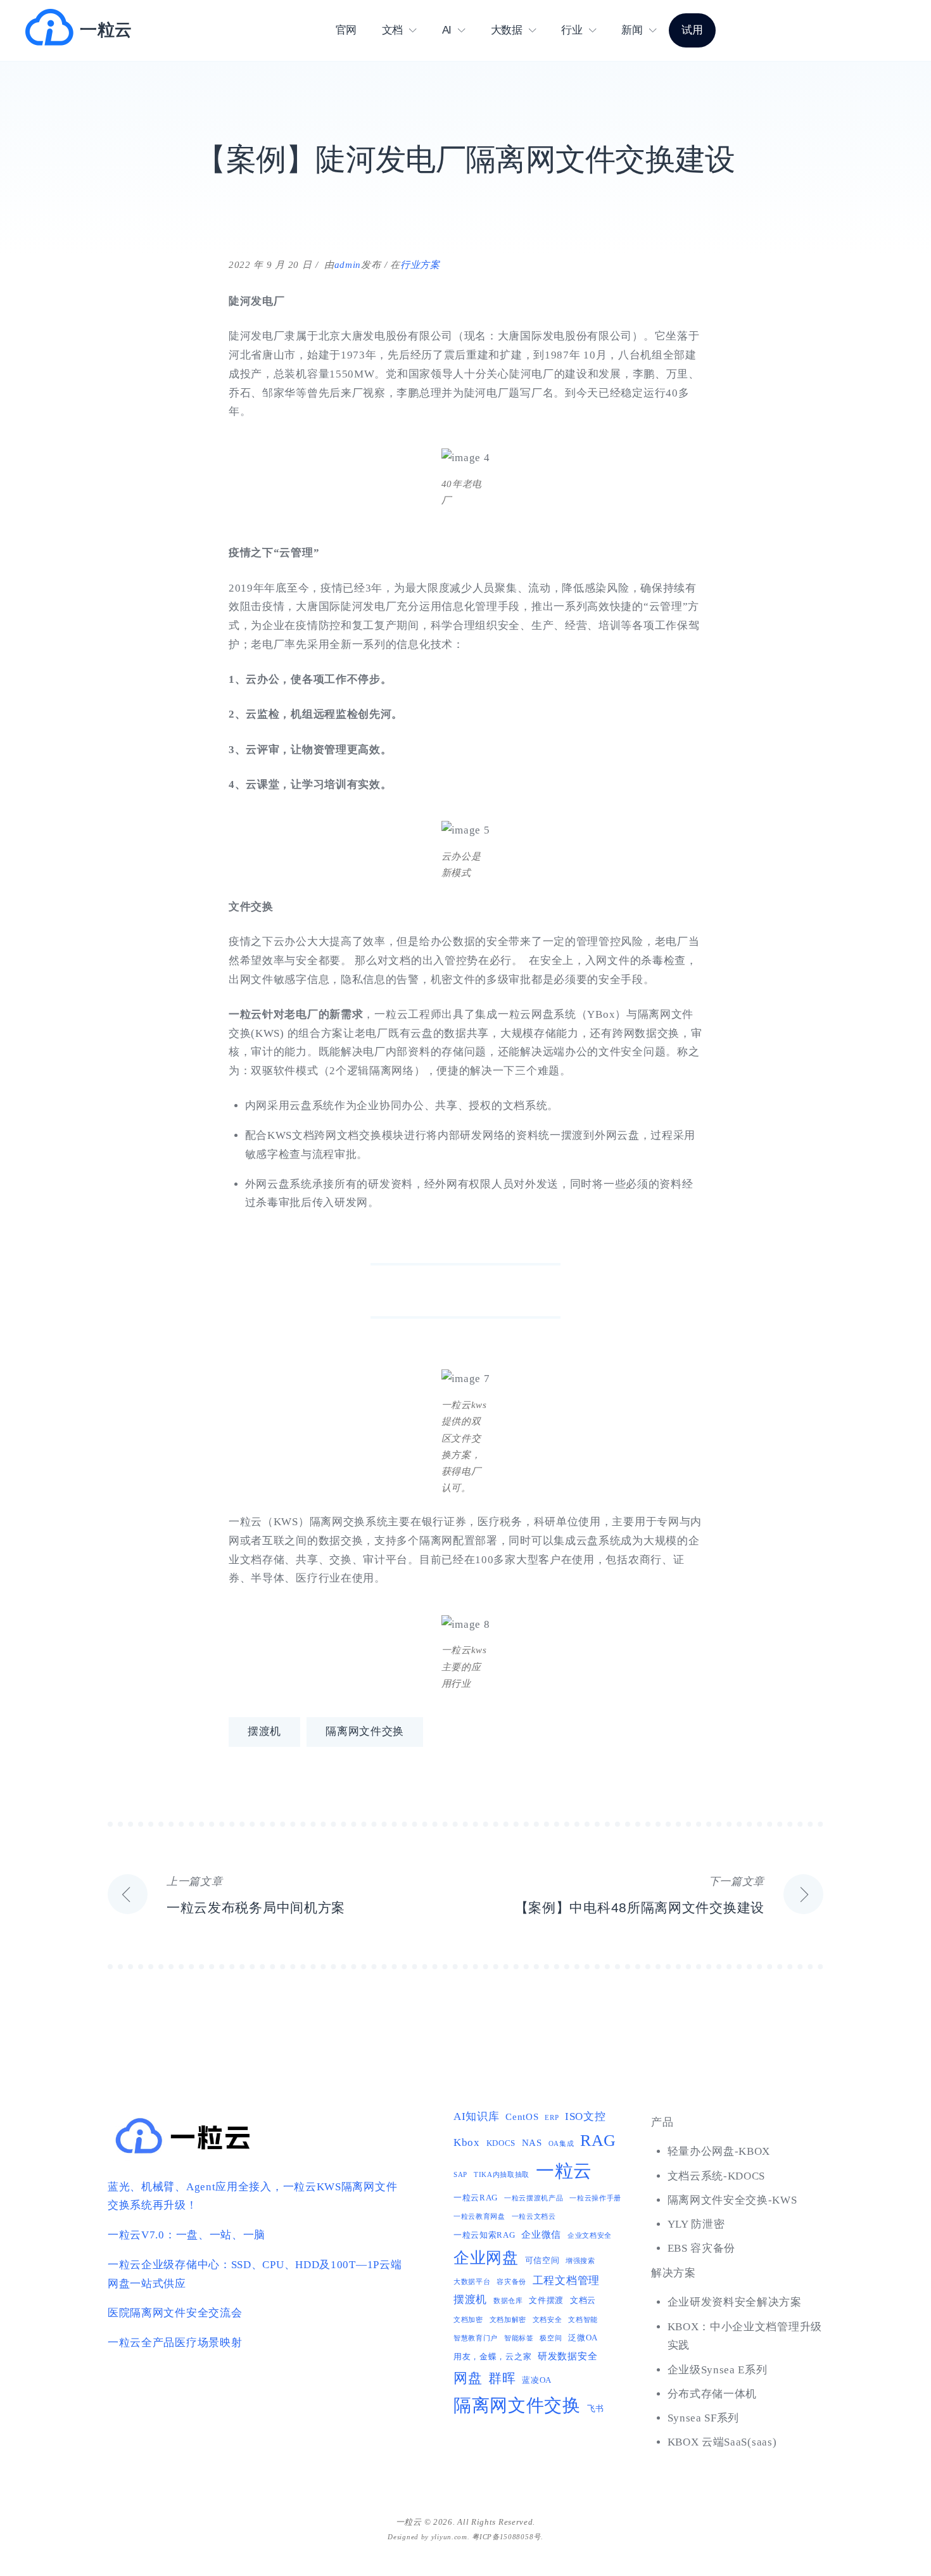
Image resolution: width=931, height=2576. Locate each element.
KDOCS (501, 2143)
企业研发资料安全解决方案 (735, 2302)
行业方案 (420, 265)
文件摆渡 (546, 2300)
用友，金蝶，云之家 (492, 2357)
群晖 (502, 2378)
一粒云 (106, 30)
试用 (692, 30)
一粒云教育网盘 (479, 2217)
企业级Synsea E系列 (718, 2370)
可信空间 (542, 2260)
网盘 (468, 2378)
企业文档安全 (590, 2236)
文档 (392, 30)
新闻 (632, 30)
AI (447, 30)
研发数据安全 (567, 2356)
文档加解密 (508, 2320)
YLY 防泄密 (696, 2224)
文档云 (583, 2300)
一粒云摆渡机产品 (534, 2198)
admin (348, 265)
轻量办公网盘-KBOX (719, 2151)
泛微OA (583, 2338)
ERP (552, 2118)
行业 (572, 30)
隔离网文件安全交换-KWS (732, 2200)
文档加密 (468, 2320)
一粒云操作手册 (595, 2198)
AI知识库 (477, 2116)
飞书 (596, 2408)
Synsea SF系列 (704, 2418)
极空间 (551, 2338)
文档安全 (548, 2320)
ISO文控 (586, 2116)
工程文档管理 (566, 2281)
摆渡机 (264, 1731)
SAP (460, 2175)
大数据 (507, 30)
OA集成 (561, 2144)
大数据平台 (472, 2282)
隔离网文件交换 (365, 1731)
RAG (598, 2141)
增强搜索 (580, 2261)
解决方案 (674, 2273)
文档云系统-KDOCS (717, 2176)
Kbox (467, 2142)
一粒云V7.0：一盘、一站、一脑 (187, 2235)
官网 (346, 30)
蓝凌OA (537, 2380)
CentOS (522, 2116)
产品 (662, 2122)
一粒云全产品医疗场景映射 (175, 2343)
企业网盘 (486, 2258)
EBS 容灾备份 (702, 2248)
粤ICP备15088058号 (506, 2537)
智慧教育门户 (476, 2338)
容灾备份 (511, 2282)
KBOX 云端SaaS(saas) (722, 2442)
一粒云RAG (476, 2198)
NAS (532, 2142)
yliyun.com (449, 2537)
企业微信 (541, 2234)
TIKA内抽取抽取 (502, 2175)
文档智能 (583, 2320)
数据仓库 (508, 2301)
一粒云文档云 (534, 2217)
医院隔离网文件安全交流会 (175, 2313)
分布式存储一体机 (712, 2394)
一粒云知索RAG (484, 2235)
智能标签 (519, 2338)
